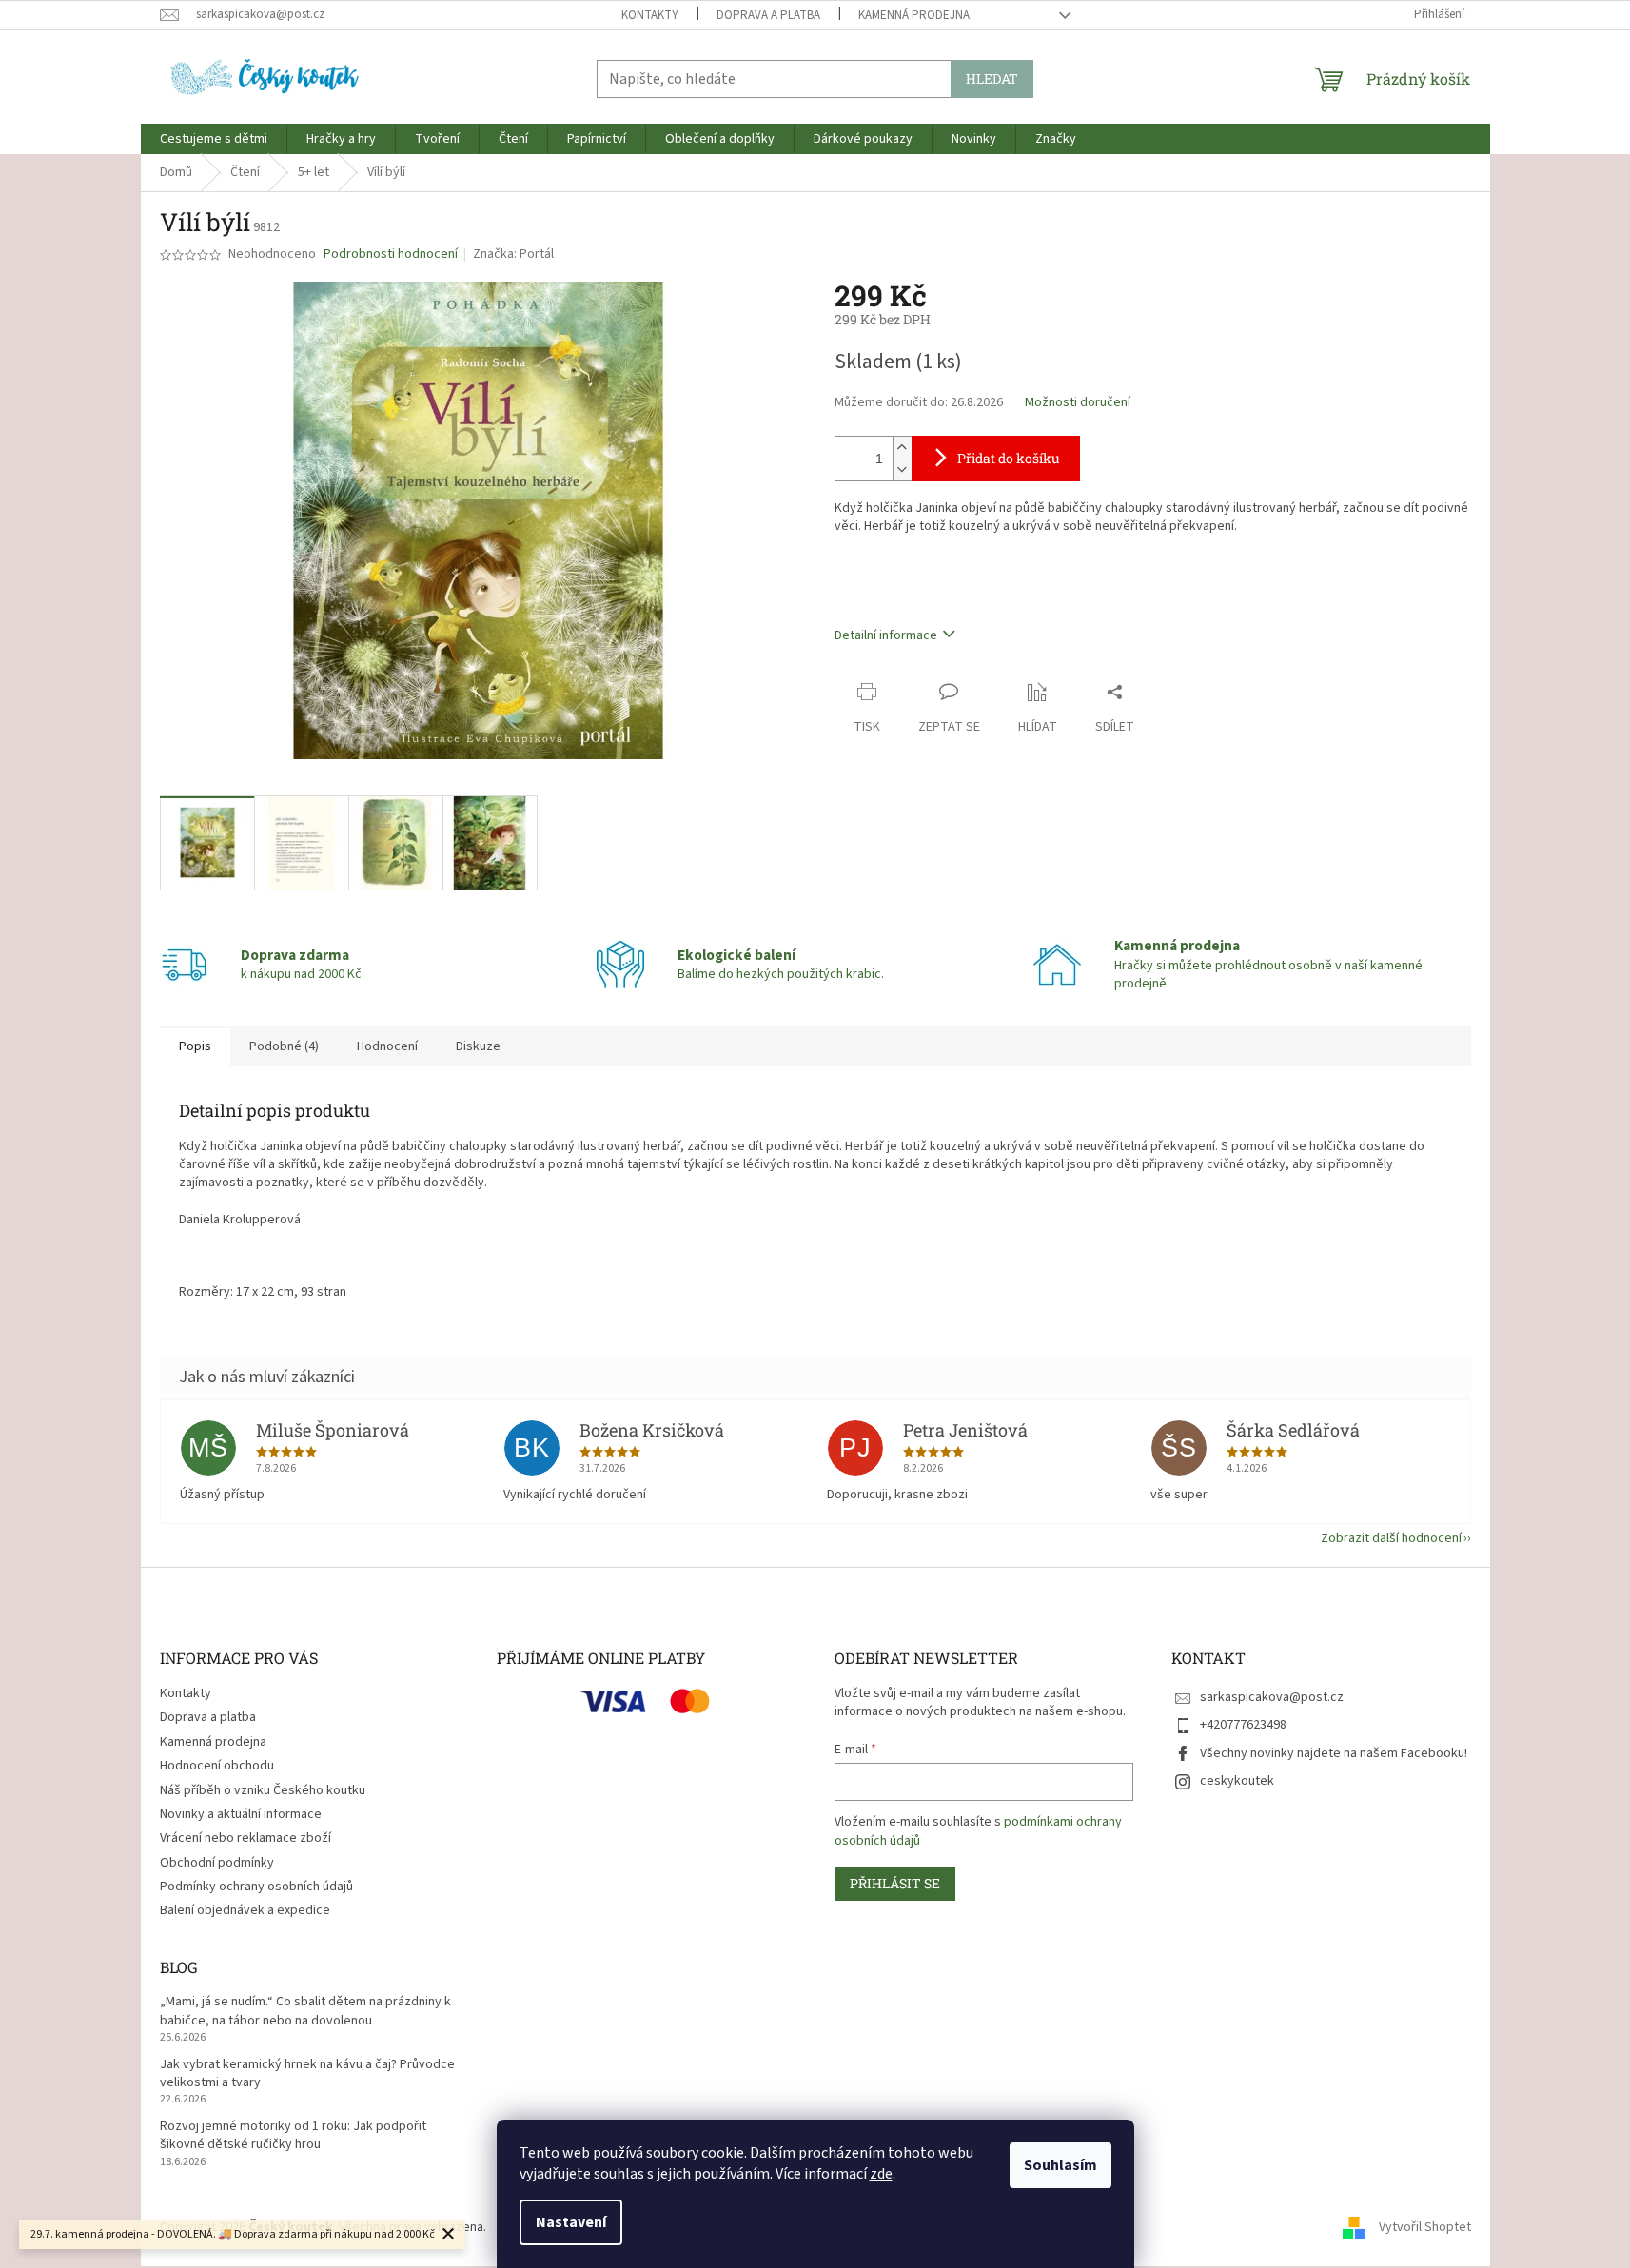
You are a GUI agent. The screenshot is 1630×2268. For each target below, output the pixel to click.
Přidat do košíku (1009, 458)
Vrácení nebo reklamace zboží (245, 1838)
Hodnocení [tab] (387, 1046)
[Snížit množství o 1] (902, 469)
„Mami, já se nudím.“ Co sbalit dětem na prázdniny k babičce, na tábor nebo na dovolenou (305, 2011)
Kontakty (650, 15)
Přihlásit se (895, 1883)
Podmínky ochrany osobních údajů (256, 1887)
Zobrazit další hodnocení (1391, 1538)
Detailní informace (886, 635)
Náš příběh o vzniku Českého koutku (263, 1790)
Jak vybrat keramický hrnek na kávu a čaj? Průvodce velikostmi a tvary (307, 2074)
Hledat (992, 78)
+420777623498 (1243, 1725)
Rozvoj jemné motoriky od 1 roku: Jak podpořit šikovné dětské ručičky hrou (293, 2136)
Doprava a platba (768, 15)
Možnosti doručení (1078, 403)
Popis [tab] (195, 1046)
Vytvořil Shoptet (1425, 2227)
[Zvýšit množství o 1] (902, 448)
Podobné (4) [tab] (284, 1046)
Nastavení (571, 2222)
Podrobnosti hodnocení (391, 254)
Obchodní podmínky (217, 1863)
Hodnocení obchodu (217, 1766)
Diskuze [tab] (478, 1046)
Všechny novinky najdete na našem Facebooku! (1334, 1753)
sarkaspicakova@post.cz (1272, 1697)
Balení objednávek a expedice (245, 1910)
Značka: (513, 254)
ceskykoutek (1237, 1781)
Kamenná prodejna (914, 15)
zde (881, 2174)
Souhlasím (1060, 2165)
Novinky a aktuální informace (241, 1814)
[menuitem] (214, 139)
